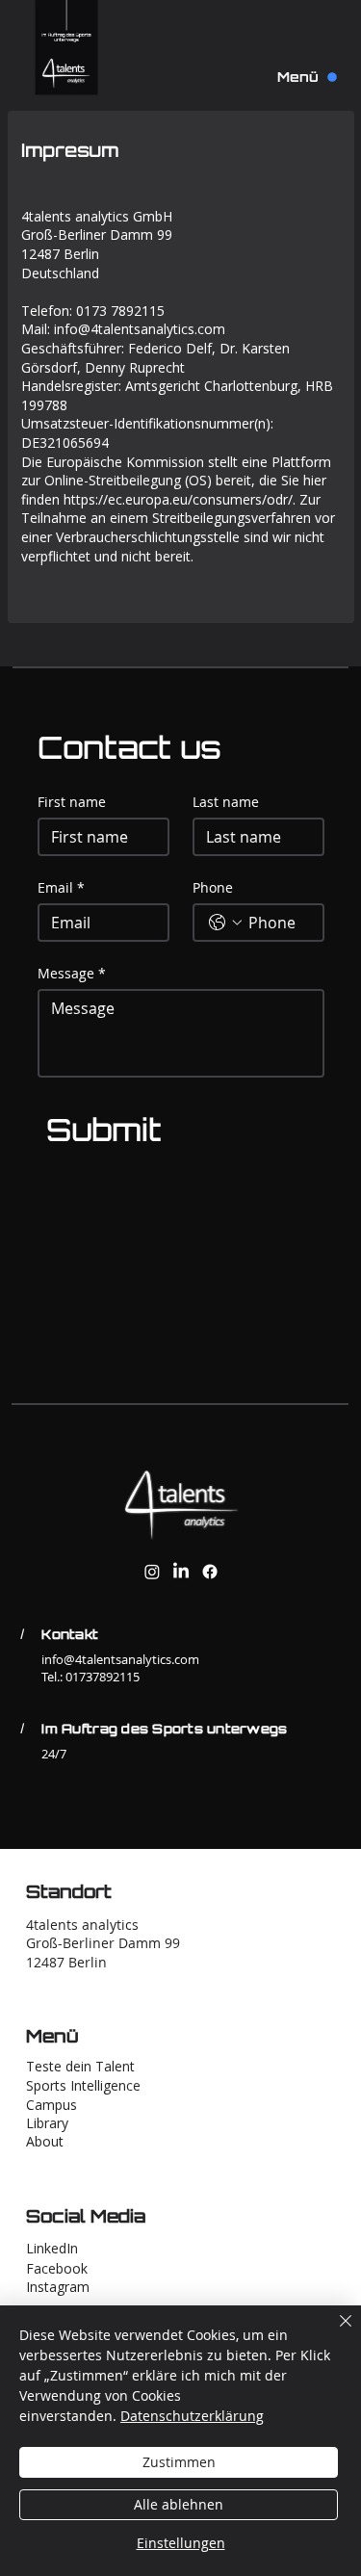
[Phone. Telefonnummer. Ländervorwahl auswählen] (225, 923)
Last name (226, 802)
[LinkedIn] (181, 1572)
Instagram (58, 2287)
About (45, 2141)
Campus (52, 2105)
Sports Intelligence (83, 2085)
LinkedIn (52, 2248)
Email (61, 887)
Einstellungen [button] (181, 2543)
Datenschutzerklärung (192, 2416)
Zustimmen (179, 2462)
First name (72, 802)
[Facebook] (210, 1572)
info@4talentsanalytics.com (140, 329)
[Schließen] (334, 2332)
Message (72, 973)
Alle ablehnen (179, 2504)
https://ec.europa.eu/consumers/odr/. (180, 499)
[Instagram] (152, 1572)
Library (47, 2123)
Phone (213, 887)
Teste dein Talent (80, 2066)
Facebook (57, 2268)
